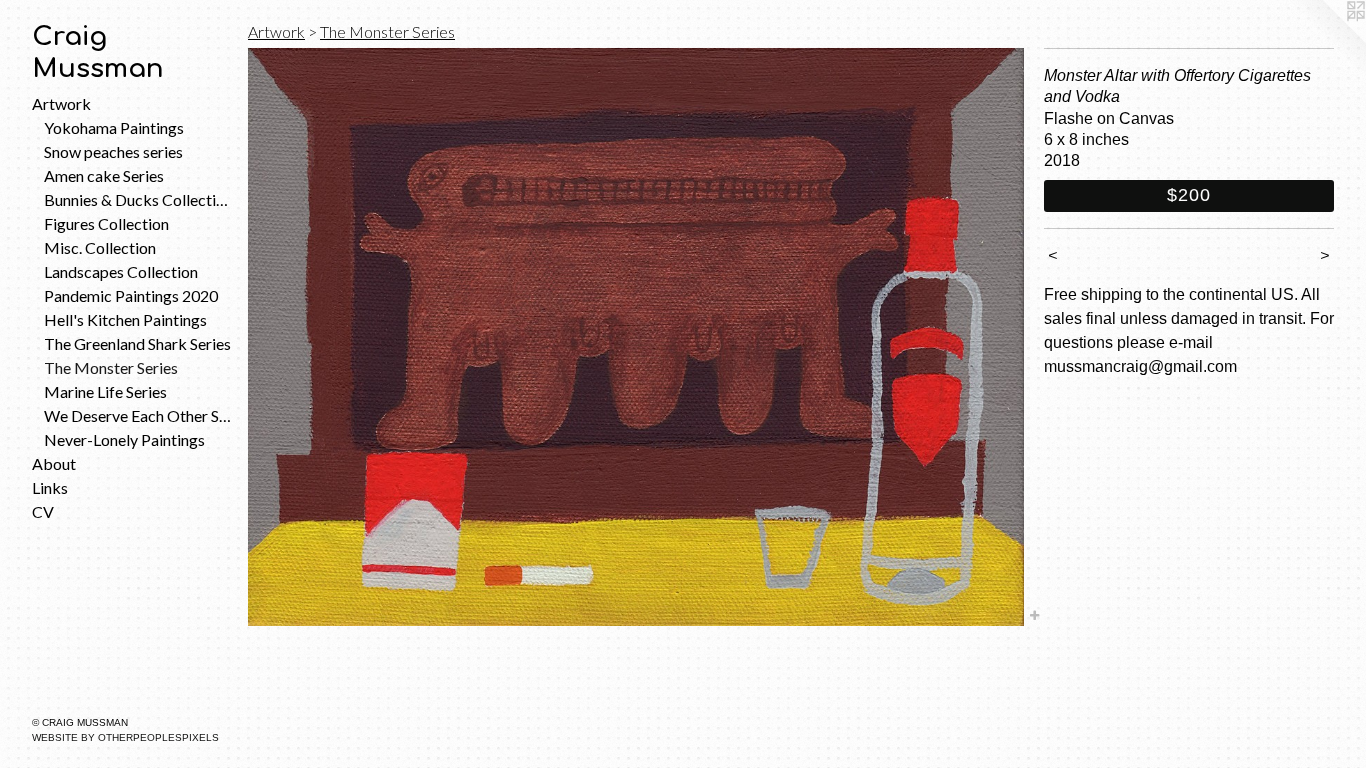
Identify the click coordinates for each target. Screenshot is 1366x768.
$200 (1189, 195)
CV (43, 511)
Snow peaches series (113, 151)
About (54, 463)
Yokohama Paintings (114, 127)
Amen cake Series (104, 175)
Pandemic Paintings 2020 (131, 295)
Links (50, 487)
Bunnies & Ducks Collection (138, 199)
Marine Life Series (105, 391)
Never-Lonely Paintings (124, 439)
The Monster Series (111, 367)
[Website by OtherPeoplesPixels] (1326, 40)
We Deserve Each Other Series (138, 415)
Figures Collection (106, 223)
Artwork (61, 103)
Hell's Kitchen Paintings (125, 319)
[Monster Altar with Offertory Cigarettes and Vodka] (636, 337)
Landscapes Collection (121, 271)
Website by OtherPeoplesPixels (125, 737)
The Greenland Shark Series (137, 343)
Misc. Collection (100, 247)
